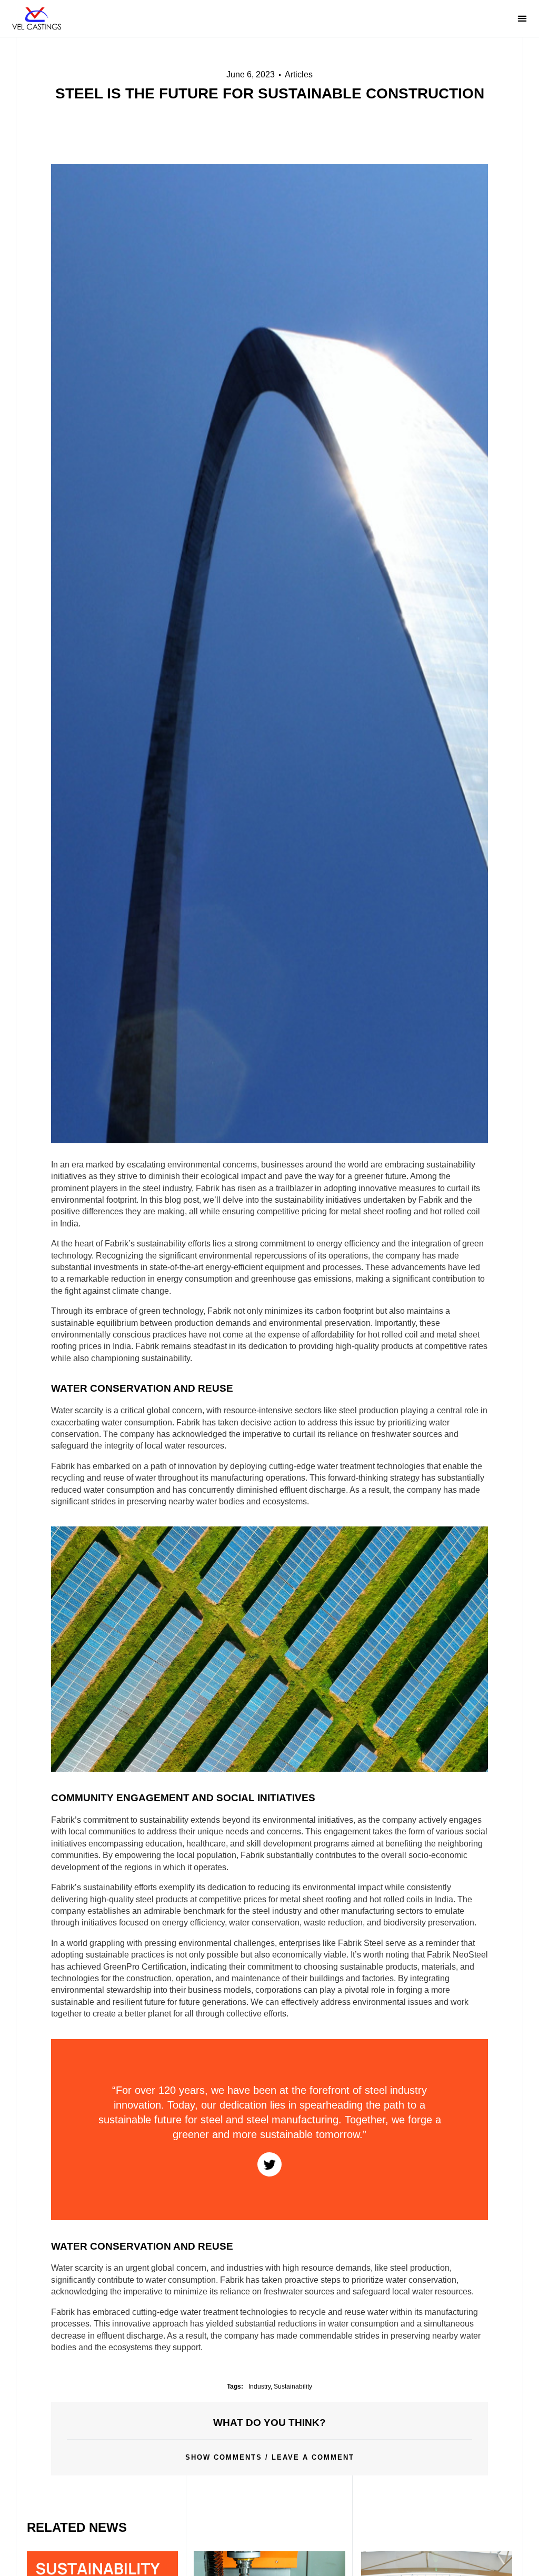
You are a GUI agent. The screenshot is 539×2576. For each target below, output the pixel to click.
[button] (482, 19)
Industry (259, 2387)
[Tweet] (269, 2164)
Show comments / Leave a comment (270, 2457)
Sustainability (293, 2387)
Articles (299, 74)
